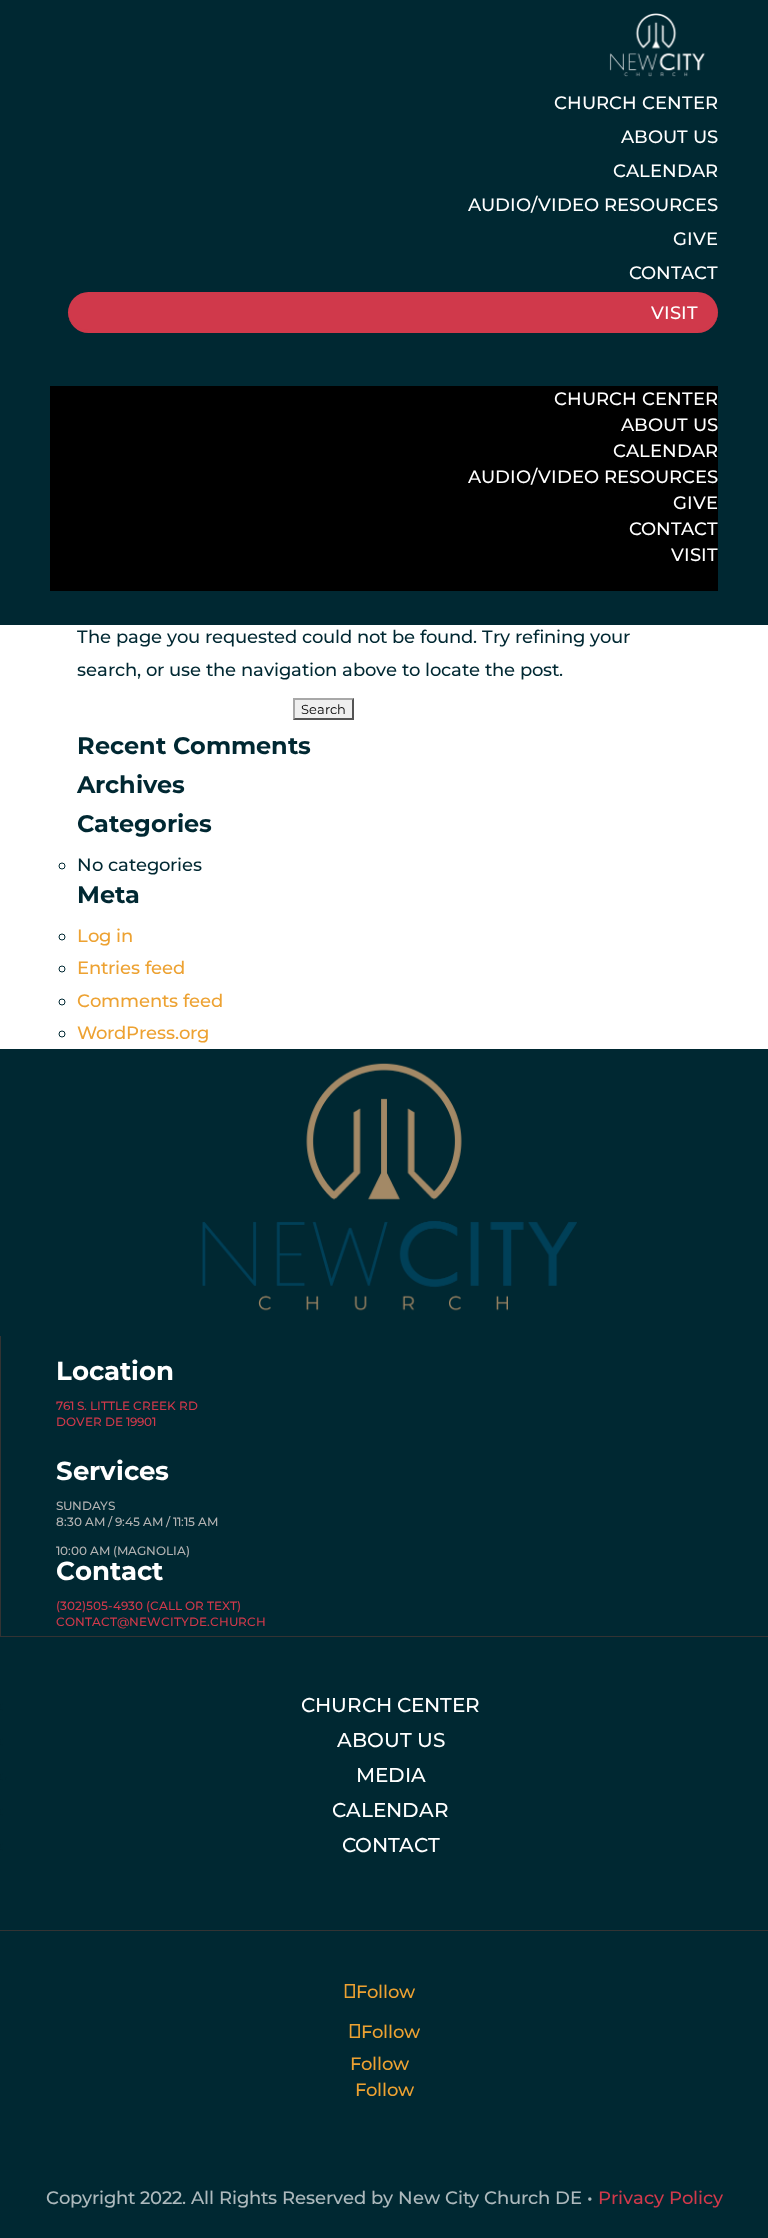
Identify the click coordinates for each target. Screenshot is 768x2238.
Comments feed (150, 1001)
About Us (669, 137)
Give (695, 239)
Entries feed (131, 968)
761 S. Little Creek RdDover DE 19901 (127, 1414)
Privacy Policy (660, 2198)
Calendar (665, 171)
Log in (105, 936)
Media (391, 1775)
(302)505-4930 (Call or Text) (148, 1605)
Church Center (636, 103)
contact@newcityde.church (161, 1621)
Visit (674, 313)
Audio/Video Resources (593, 205)
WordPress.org (143, 1033)
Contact (673, 273)
